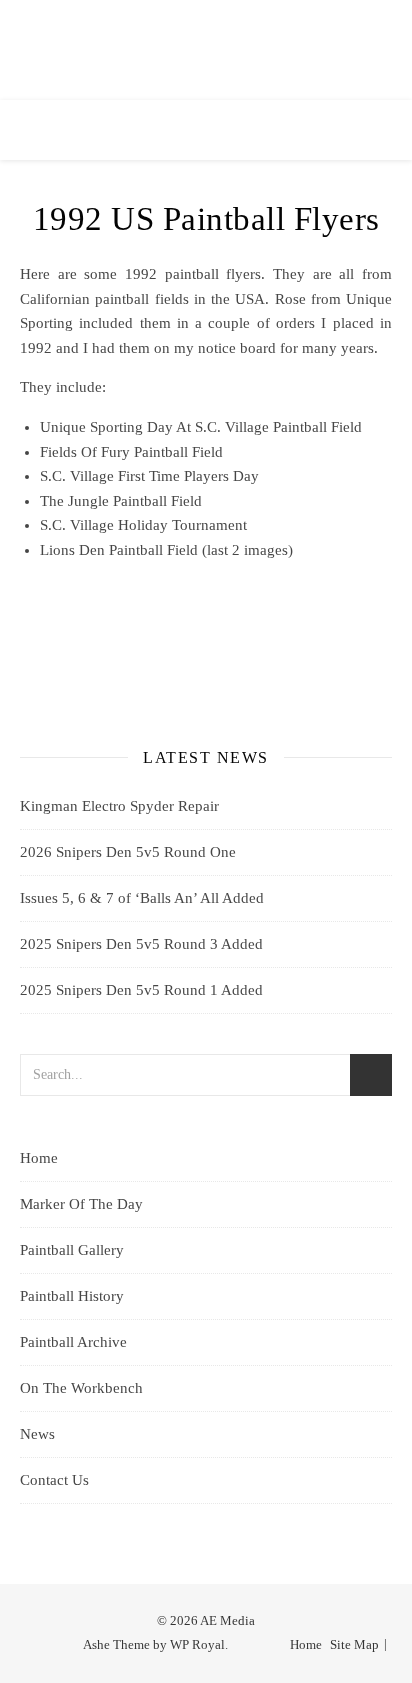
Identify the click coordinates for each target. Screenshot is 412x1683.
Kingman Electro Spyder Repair (119, 806)
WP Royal (197, 1644)
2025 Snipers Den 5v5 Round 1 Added (141, 990)
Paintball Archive (73, 1342)
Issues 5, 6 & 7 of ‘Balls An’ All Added (142, 898)
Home (39, 1158)
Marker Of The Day (81, 1204)
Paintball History (72, 1296)
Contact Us (54, 1480)
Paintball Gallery (72, 1250)
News (37, 1434)
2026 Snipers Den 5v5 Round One (128, 852)
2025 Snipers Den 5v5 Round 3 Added (141, 944)
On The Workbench (81, 1388)
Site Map (354, 1644)
